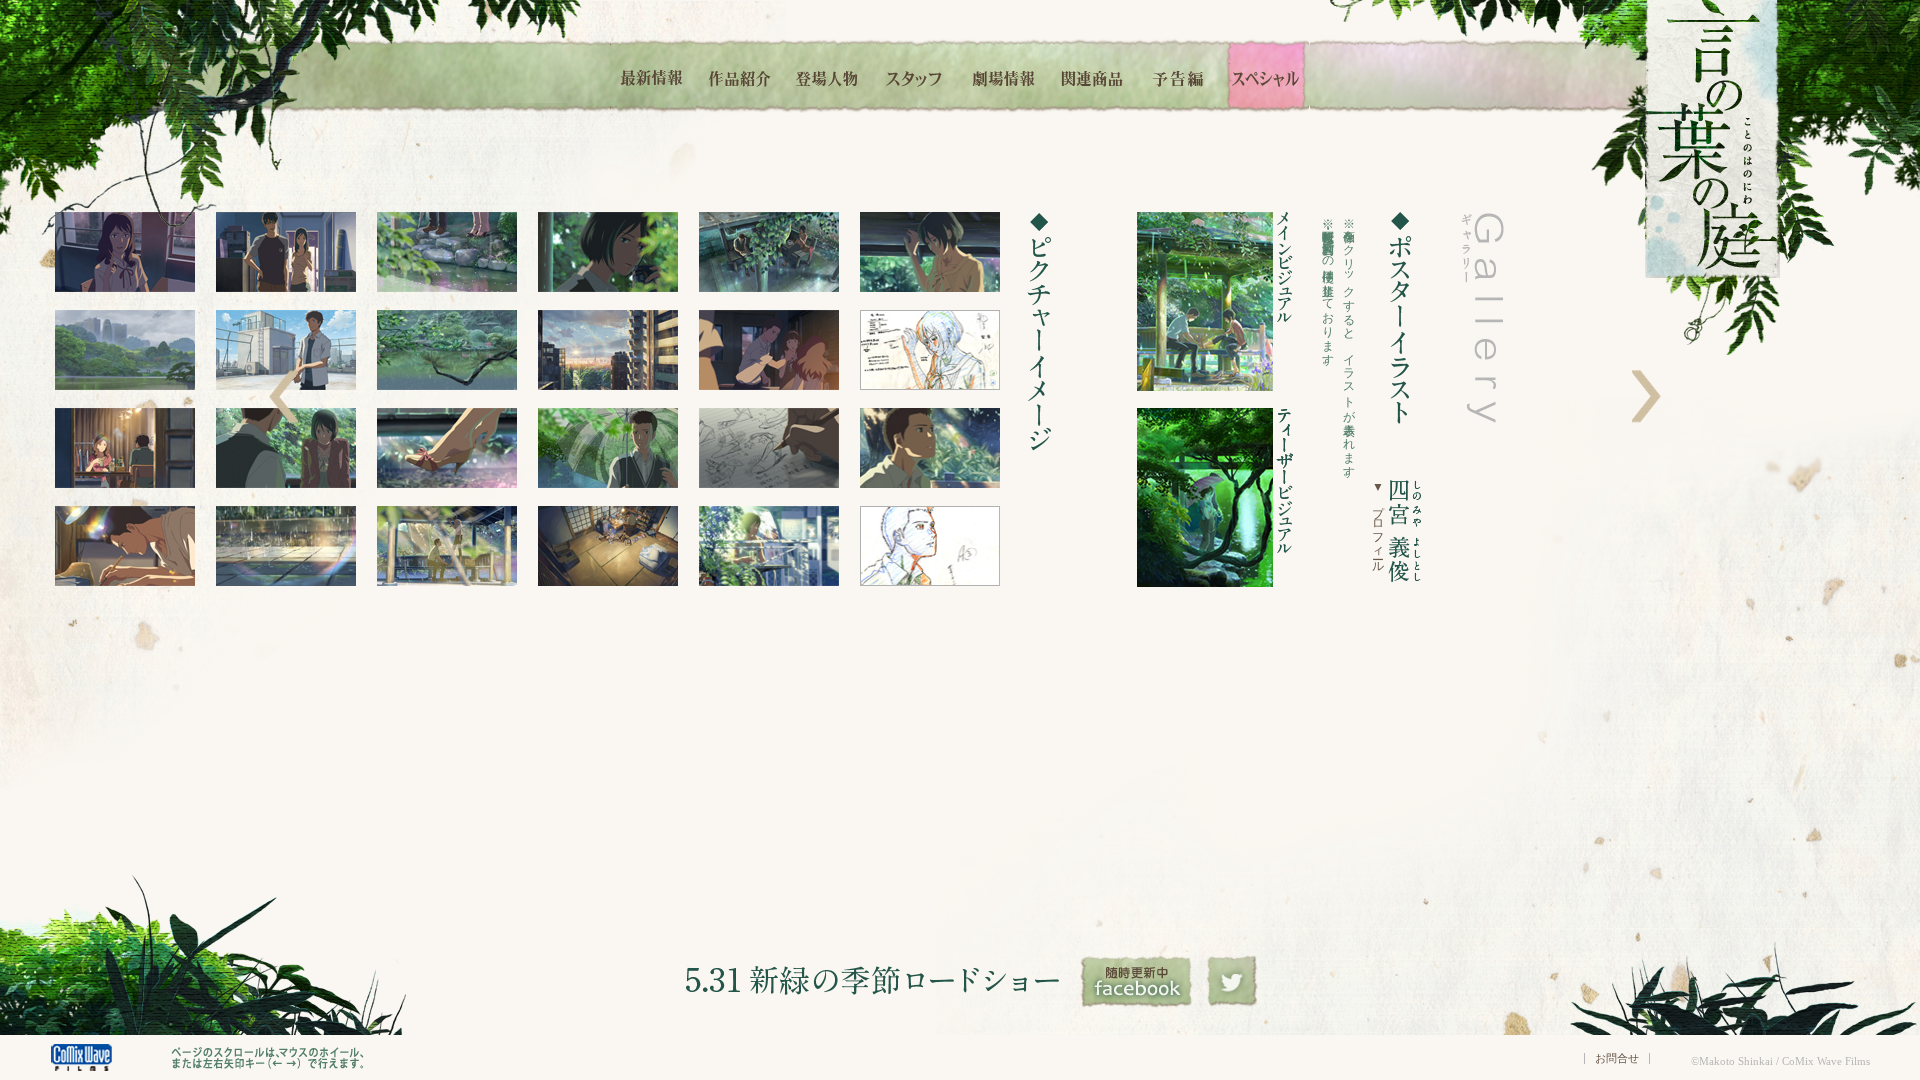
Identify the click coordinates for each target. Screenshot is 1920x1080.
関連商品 (1091, 75)
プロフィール (1378, 523)
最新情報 (653, 75)
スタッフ (915, 75)
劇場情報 (1003, 75)
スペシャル (1266, 75)
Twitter (1232, 982)
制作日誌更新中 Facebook (1138, 982)
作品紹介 (739, 75)
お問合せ (1617, 1058)
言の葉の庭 (1712, 139)
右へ (1646, 396)
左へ (283, 396)
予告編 (1179, 75)
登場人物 (827, 75)
